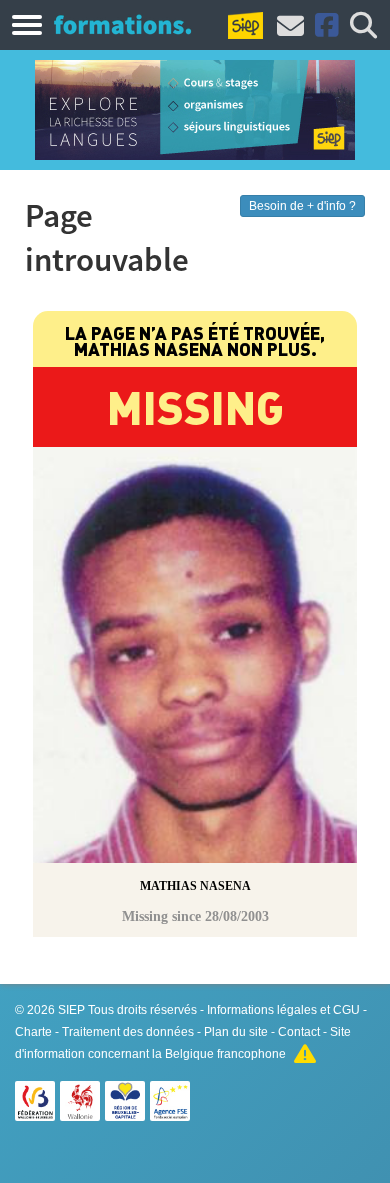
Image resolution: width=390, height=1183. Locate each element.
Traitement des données (128, 1032)
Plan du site (236, 1032)
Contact (299, 1032)
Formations (122, 24)
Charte (33, 1032)
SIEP (71, 1010)
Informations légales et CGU (283, 1010)
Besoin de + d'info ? (302, 206)
